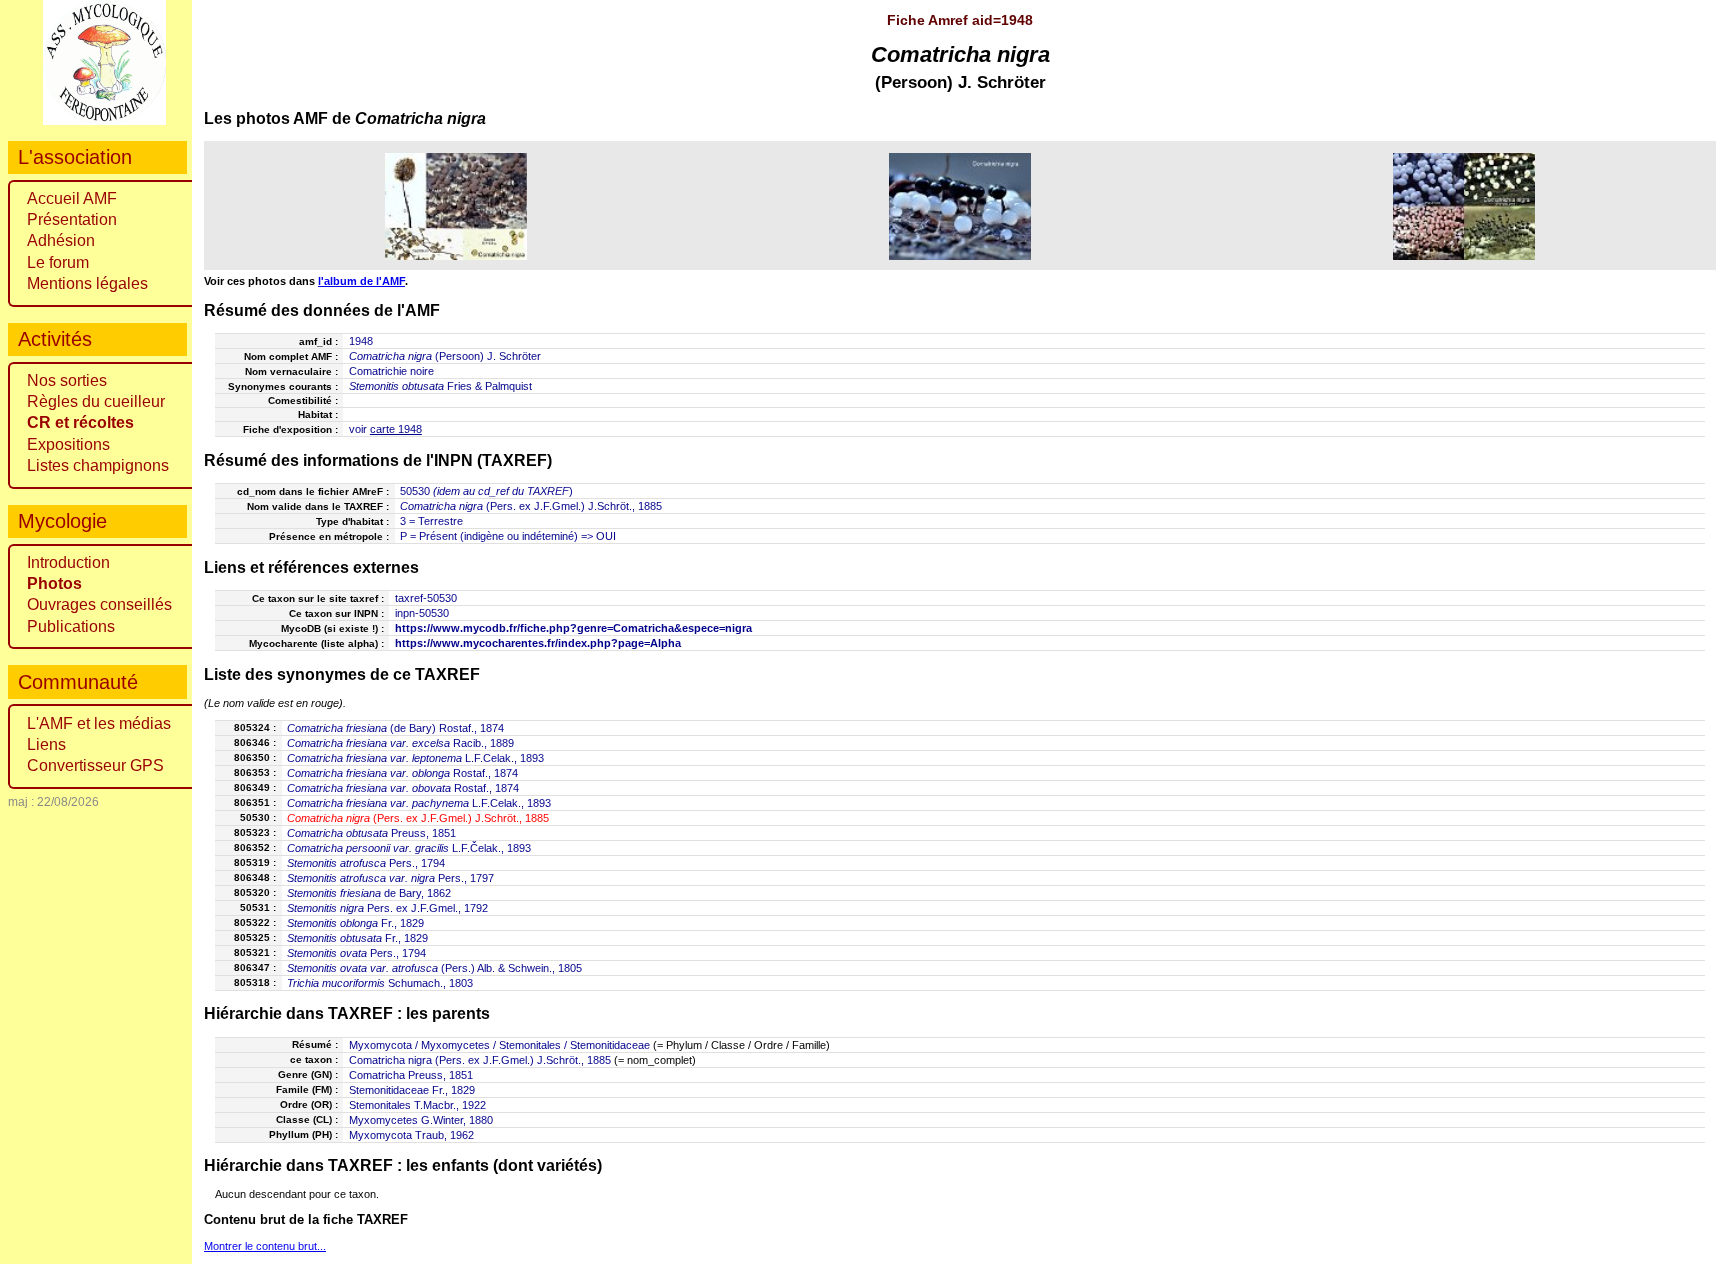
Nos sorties (67, 380)
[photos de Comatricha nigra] (456, 206)
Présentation (72, 219)
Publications (71, 626)
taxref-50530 (426, 598)
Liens (46, 744)
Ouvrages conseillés (99, 604)
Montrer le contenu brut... (265, 1246)
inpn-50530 (422, 613)
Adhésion (61, 240)
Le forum (58, 262)
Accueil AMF (72, 198)
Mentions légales (87, 283)
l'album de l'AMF (361, 281)
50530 (415, 491)
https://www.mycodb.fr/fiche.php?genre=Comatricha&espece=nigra (573, 628)
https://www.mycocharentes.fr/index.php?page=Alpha (538, 643)
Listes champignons (98, 465)
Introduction (68, 562)
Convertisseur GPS (95, 765)
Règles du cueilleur (96, 401)
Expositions (68, 444)
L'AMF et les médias (99, 723)
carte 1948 (396, 429)
